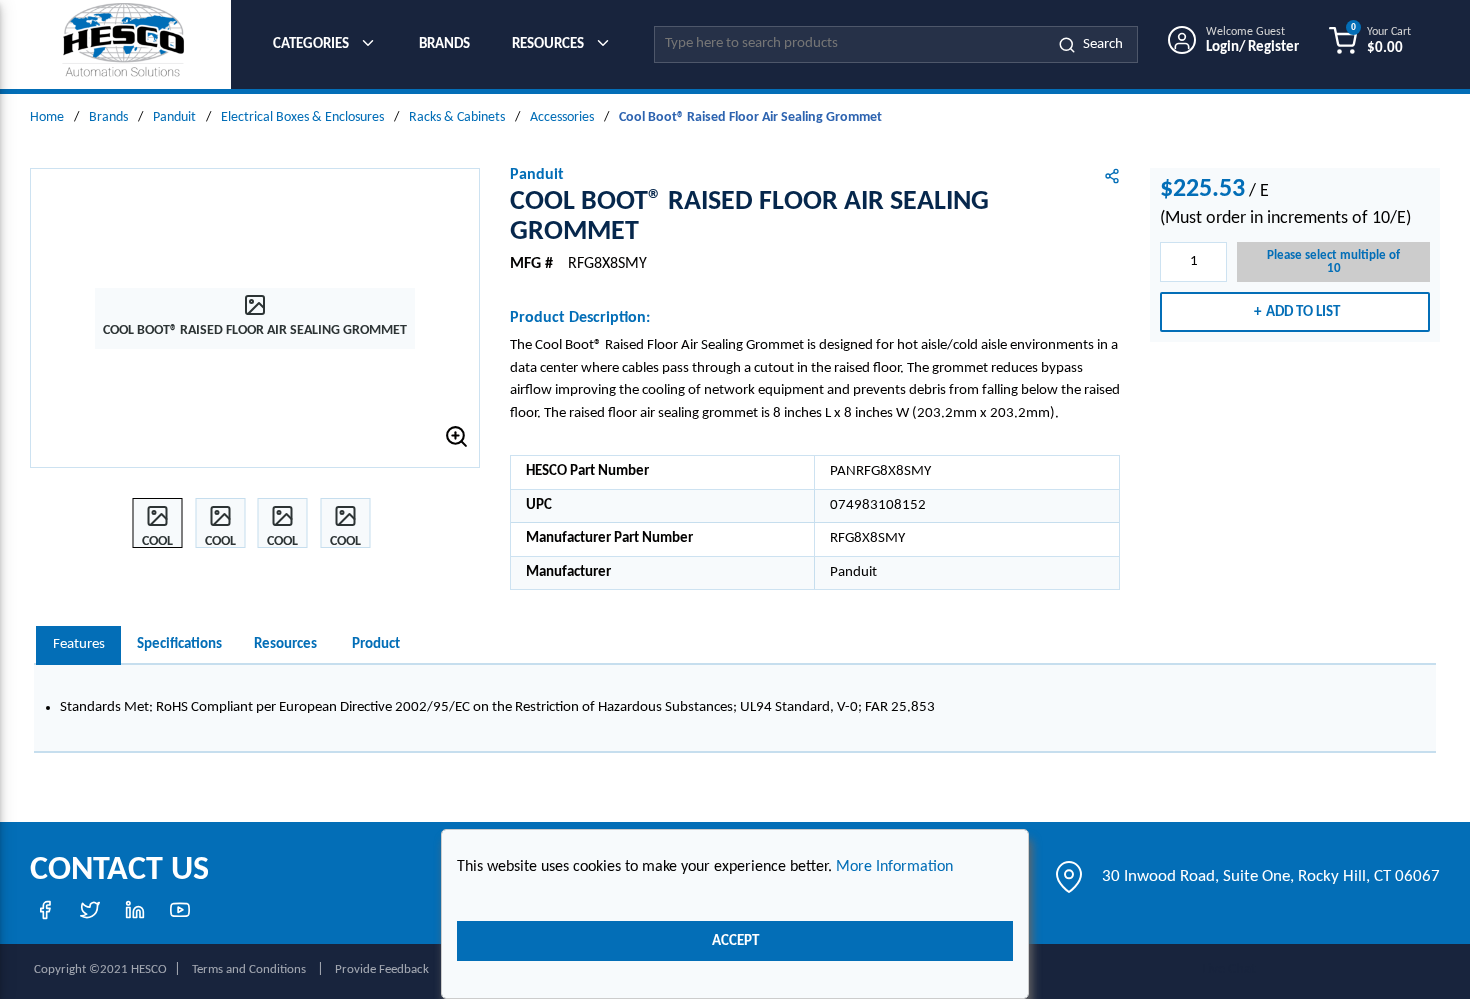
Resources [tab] (285, 644)
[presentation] (78, 645)
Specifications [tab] (179, 644)
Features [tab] (79, 644)
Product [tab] (376, 644)
